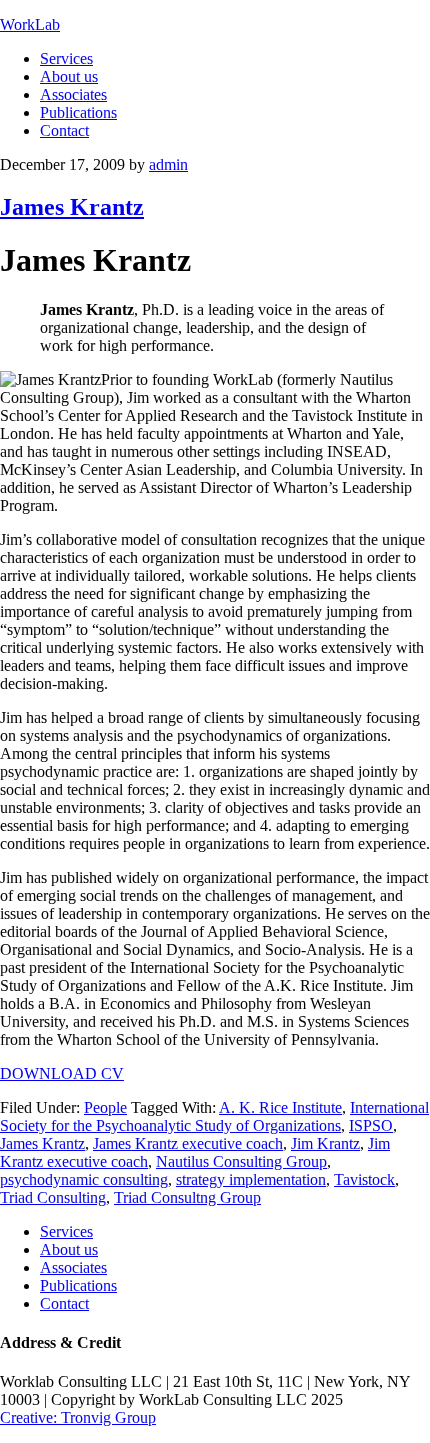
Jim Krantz (325, 1143)
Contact (64, 1303)
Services (66, 1231)
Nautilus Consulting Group (241, 1161)
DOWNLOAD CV (62, 1073)
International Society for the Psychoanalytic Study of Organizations (214, 1116)
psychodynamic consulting (84, 1179)
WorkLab (30, 24)
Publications (78, 1285)
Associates (73, 1267)
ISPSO (371, 1125)
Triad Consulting (53, 1197)
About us (69, 1249)
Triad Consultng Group (187, 1197)
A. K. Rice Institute (280, 1107)
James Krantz (72, 207)
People (105, 1107)
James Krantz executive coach (188, 1143)
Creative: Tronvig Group (78, 1417)
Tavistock (364, 1179)
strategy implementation (251, 1179)
